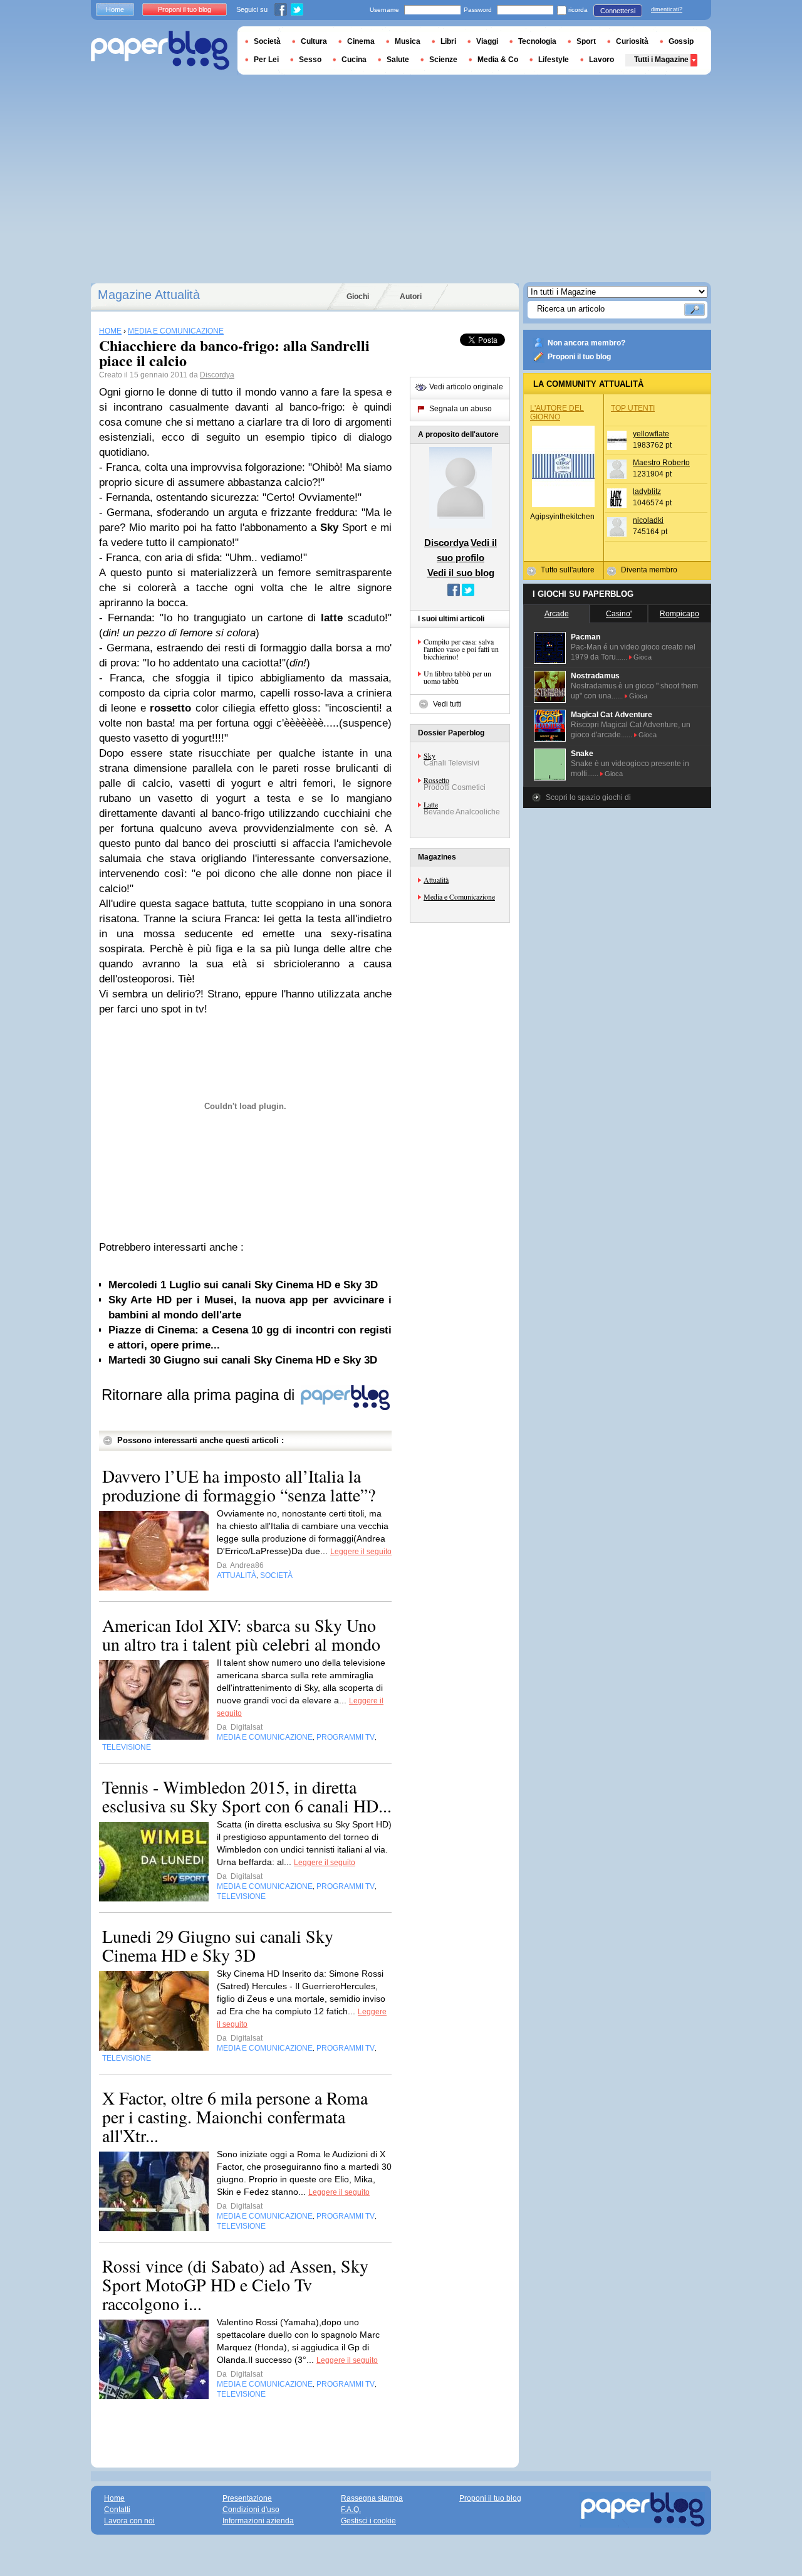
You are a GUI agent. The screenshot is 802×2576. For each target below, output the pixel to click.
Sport (586, 41)
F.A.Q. (351, 2510)
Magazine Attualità (149, 295)
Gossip (681, 41)
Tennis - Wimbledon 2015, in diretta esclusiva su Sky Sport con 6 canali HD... (247, 1796)
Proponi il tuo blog (579, 357)
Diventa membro (649, 570)
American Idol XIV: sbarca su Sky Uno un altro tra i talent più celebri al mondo (241, 1634)
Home (115, 9)
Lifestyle (554, 60)
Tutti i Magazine (661, 60)
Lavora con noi (129, 2521)
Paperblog (160, 50)
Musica (408, 41)
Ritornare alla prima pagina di (200, 1395)
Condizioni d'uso (251, 2510)
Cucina (354, 60)
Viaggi (487, 41)
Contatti (117, 2510)
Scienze (443, 60)
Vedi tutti (447, 704)
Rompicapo (680, 614)
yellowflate (651, 434)
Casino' (619, 614)
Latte (431, 804)
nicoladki (648, 520)
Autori (411, 297)
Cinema (361, 41)
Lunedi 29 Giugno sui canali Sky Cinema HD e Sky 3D (218, 1945)
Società (267, 41)
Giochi (358, 297)
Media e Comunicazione (459, 896)
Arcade (557, 614)
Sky (430, 755)
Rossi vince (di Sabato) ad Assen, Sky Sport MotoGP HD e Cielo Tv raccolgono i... (235, 2284)
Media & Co (498, 60)
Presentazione (247, 2498)
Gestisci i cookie (368, 2521)
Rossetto (436, 780)
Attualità (436, 880)
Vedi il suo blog (461, 573)
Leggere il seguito (361, 1552)
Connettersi (618, 11)
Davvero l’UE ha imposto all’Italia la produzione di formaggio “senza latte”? (239, 1485)
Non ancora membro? (586, 343)
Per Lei (266, 60)
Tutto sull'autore (568, 570)
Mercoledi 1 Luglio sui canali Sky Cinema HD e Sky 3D (243, 1285)
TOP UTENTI (633, 408)
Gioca (643, 657)
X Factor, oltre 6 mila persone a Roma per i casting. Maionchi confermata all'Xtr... (235, 2116)
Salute (398, 60)
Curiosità (632, 41)
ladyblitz (647, 492)
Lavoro (601, 60)
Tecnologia (537, 41)
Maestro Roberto (661, 463)
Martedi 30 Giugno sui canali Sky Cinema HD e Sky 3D (243, 1360)
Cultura (314, 41)
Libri (448, 41)
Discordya (217, 375)
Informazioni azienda (258, 2521)
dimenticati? (667, 9)
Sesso (310, 60)
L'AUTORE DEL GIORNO (557, 413)
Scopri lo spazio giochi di (588, 797)
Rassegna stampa (372, 2498)
